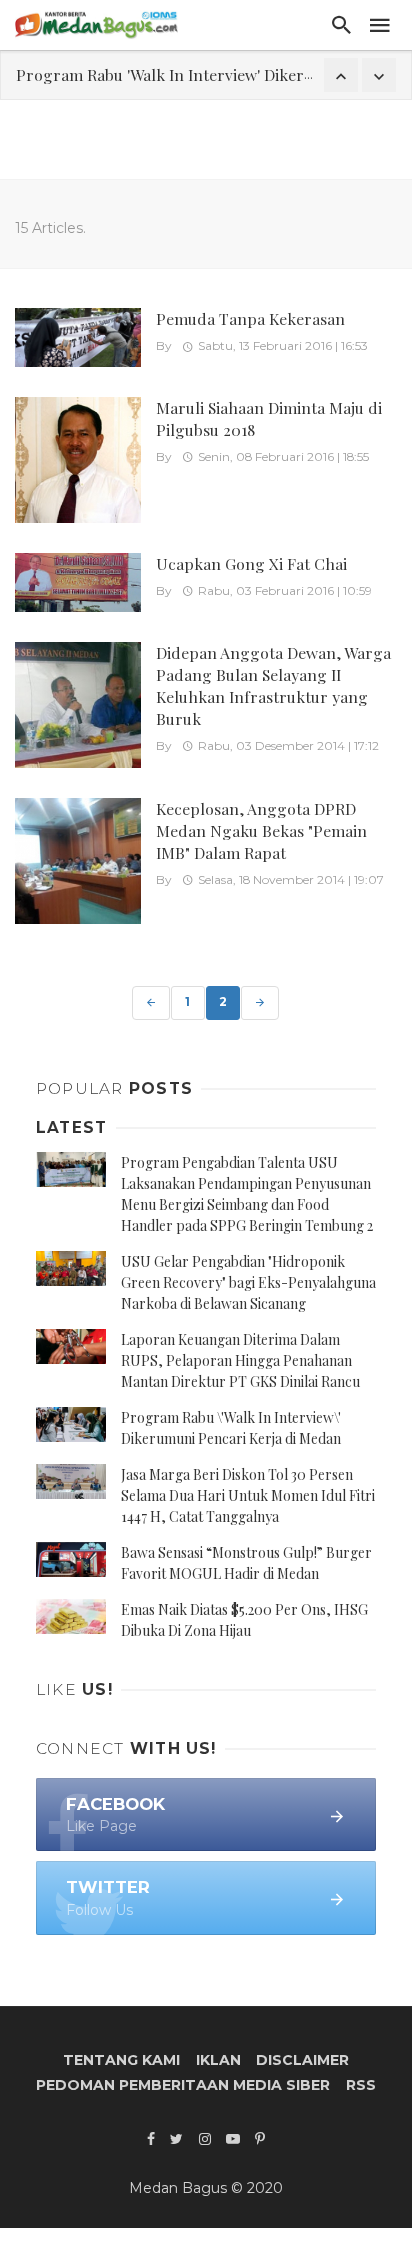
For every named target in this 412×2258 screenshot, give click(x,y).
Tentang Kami (121, 2060)
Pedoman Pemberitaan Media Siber (183, 2085)
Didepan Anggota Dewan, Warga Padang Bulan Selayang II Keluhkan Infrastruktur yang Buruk (273, 685)
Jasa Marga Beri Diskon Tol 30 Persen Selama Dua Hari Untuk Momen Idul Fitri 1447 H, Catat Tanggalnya (248, 1495)
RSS (361, 2085)
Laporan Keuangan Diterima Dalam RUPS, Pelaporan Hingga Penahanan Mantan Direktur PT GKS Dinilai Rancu (240, 1360)
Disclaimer (302, 2060)
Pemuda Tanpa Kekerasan (250, 318)
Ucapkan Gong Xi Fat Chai (251, 563)
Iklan (218, 2060)
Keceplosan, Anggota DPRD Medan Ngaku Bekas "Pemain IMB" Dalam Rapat (261, 830)
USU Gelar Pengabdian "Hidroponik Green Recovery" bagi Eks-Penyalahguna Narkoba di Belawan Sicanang (248, 1282)
